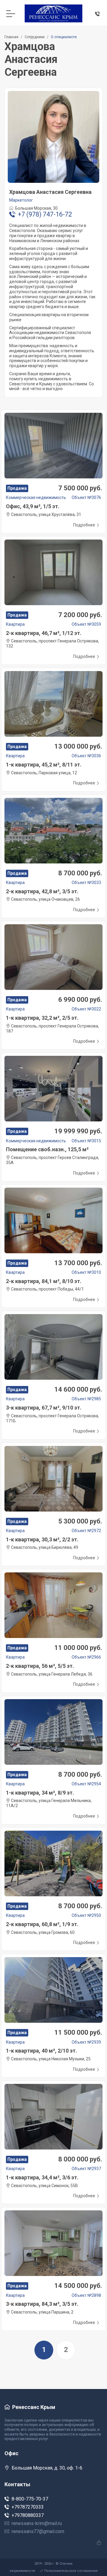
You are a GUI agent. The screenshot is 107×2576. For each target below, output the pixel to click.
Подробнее (84, 525)
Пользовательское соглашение (71, 2571)
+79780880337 (28, 2515)
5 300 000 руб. (80, 1521)
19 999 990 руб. (78, 1131)
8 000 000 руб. (80, 2159)
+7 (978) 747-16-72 (45, 214)
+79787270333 (28, 2507)
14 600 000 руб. (78, 1389)
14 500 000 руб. (78, 2286)
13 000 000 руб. (78, 746)
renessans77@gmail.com (38, 2531)
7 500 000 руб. (80, 488)
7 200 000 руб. (80, 615)
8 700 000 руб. (80, 873)
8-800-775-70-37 (30, 2499)
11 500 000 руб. (78, 2032)
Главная (11, 37)
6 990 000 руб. (80, 1000)
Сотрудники (35, 37)
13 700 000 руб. (78, 1263)
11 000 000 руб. (78, 1648)
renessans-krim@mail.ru (37, 2523)
